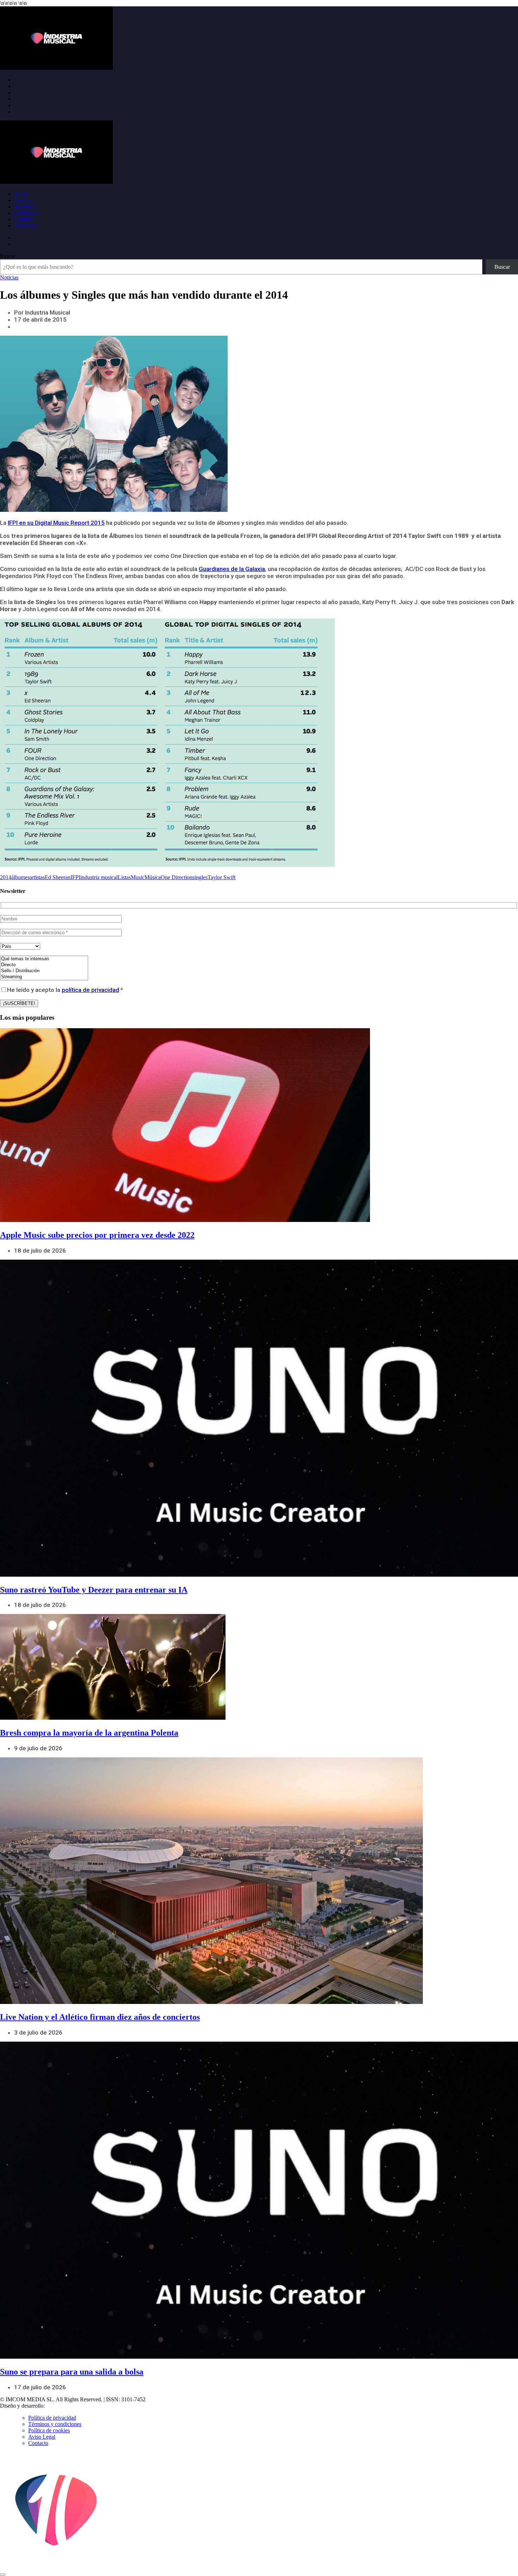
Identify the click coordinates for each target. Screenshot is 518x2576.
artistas (37, 877)
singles (200, 877)
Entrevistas (26, 213)
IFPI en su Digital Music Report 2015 (56, 523)
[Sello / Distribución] (44, 971)
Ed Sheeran (58, 877)
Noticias (23, 200)
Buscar (8, 256)
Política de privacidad (52, 2418)
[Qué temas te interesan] (44, 959)
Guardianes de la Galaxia (232, 569)
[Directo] (44, 965)
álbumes (20, 877)
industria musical (99, 877)
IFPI (75, 877)
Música (153, 877)
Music (138, 877)
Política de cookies (49, 2430)
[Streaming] (44, 977)
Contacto (38, 2443)
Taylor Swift (221, 877)
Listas (124, 877)
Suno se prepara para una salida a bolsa (72, 2372)
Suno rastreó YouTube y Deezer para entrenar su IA (94, 1590)
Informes (24, 207)
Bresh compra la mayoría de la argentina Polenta (89, 1733)
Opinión (23, 219)
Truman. (57, 2406)
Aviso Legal (42, 2437)
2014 (6, 877)
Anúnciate (26, 226)
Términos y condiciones (55, 2424)
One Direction (177, 877)
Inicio (20, 194)
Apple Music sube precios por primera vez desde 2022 (97, 1235)
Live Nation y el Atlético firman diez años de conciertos (100, 2017)
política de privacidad (90, 990)
